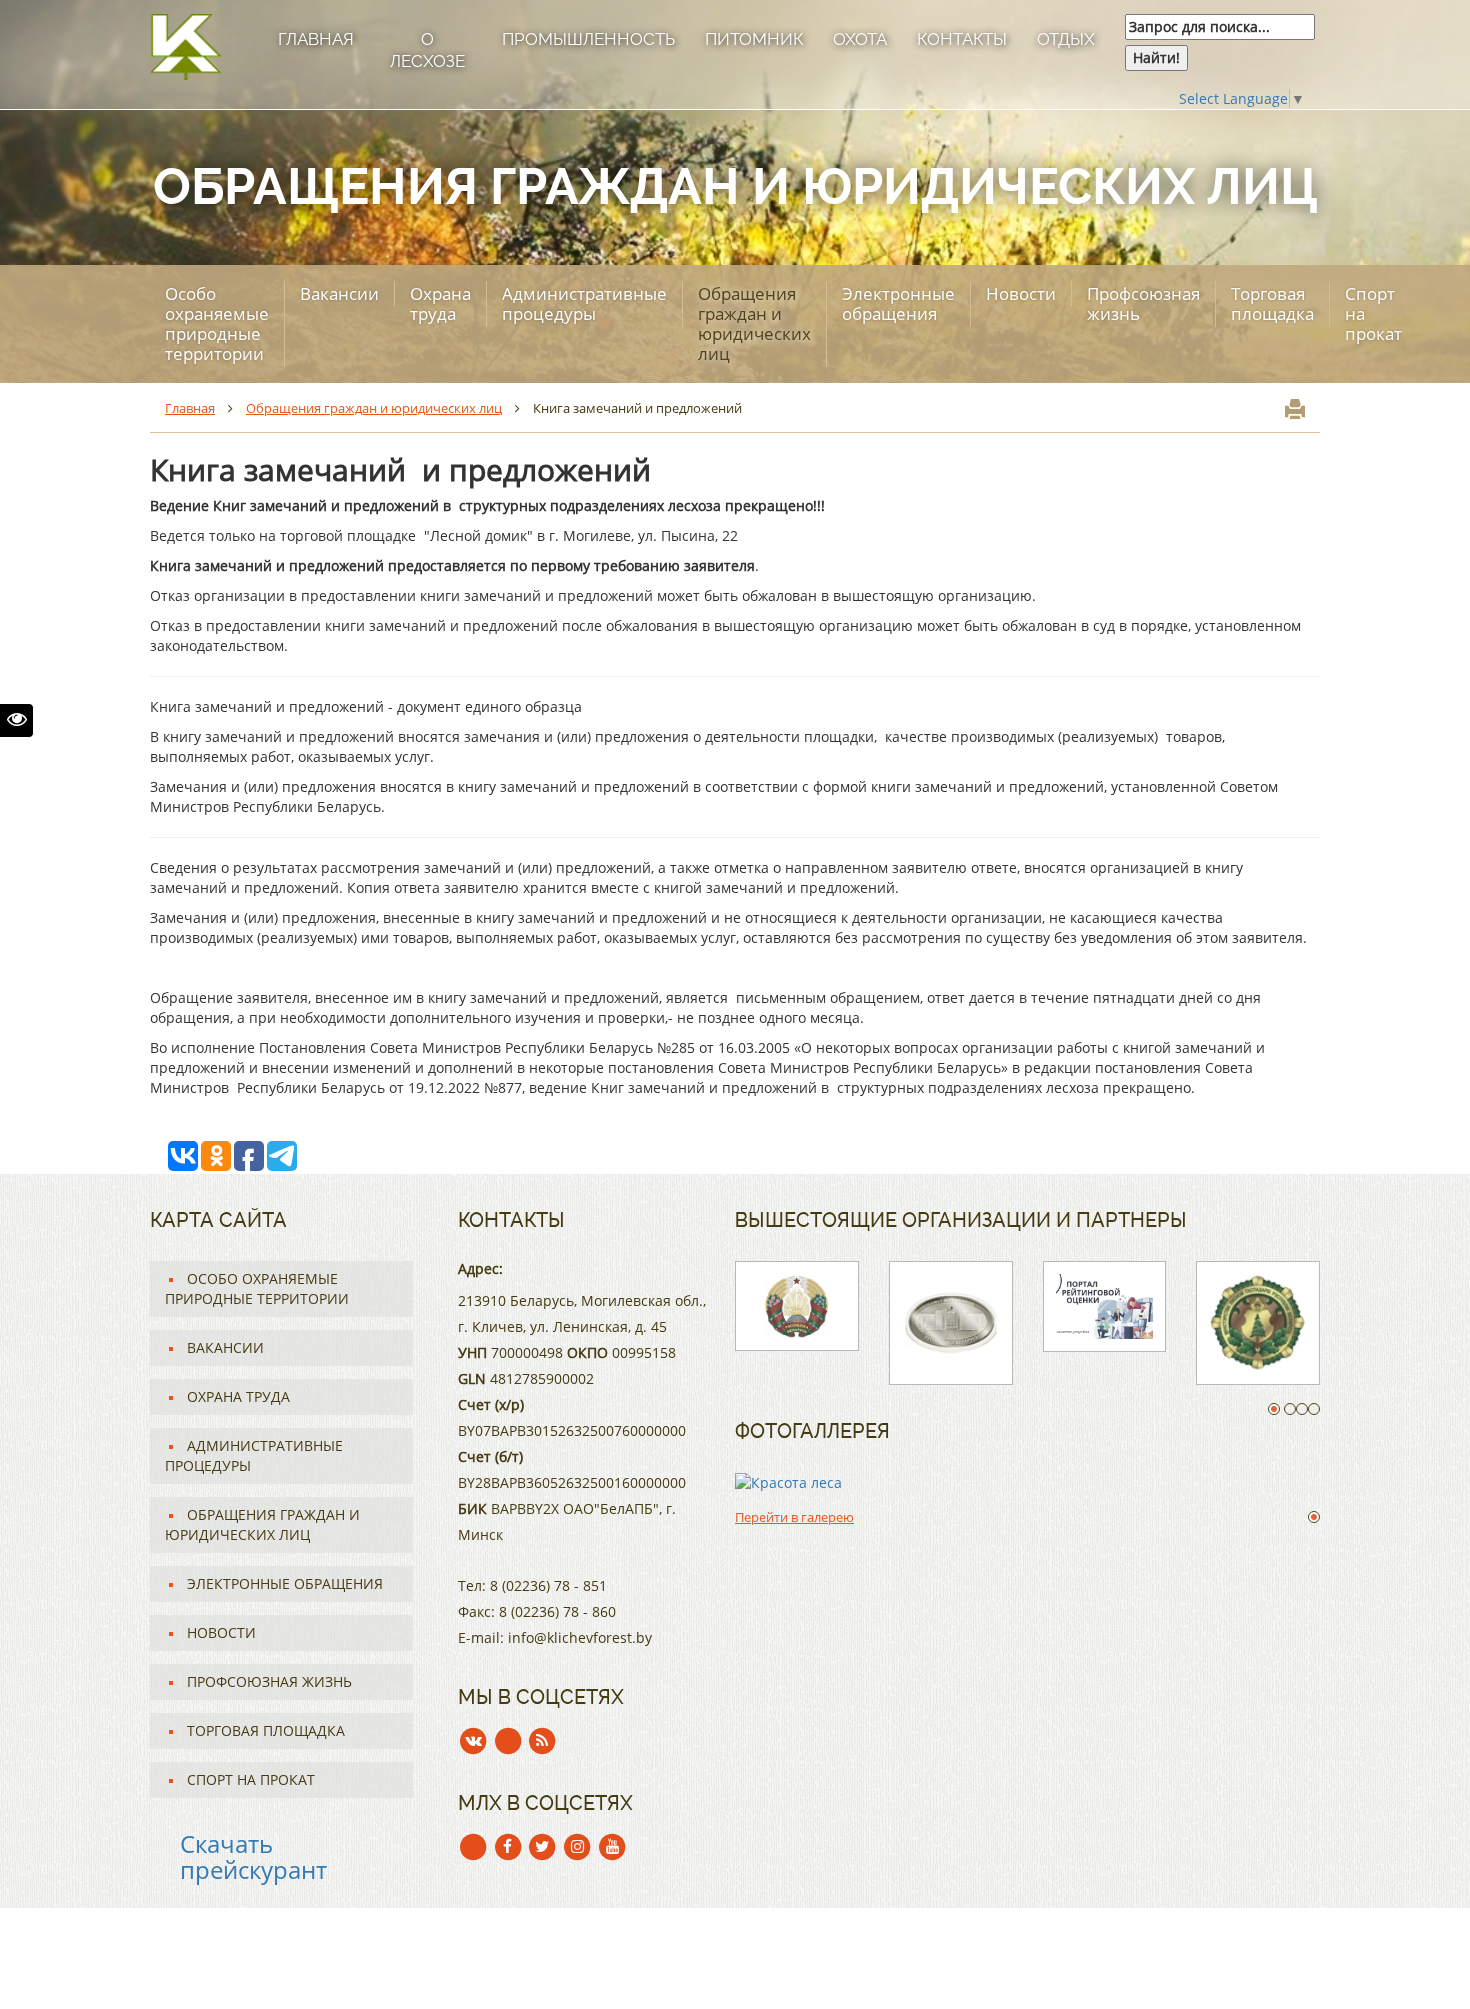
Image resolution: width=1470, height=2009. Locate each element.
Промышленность (588, 39)
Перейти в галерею (794, 1517)
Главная (316, 39)
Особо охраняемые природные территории (217, 323)
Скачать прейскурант (253, 1856)
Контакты (962, 39)
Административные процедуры (584, 303)
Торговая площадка (1272, 303)
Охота (860, 39)
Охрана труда (440, 303)
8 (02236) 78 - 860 (557, 1611)
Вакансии (339, 293)
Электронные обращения (898, 303)
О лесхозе (427, 50)
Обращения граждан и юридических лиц (754, 323)
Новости (1021, 293)
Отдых (1066, 39)
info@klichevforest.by (580, 1637)
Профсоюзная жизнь (1143, 303)
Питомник (754, 39)
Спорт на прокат (1373, 313)
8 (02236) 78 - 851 (548, 1585)
